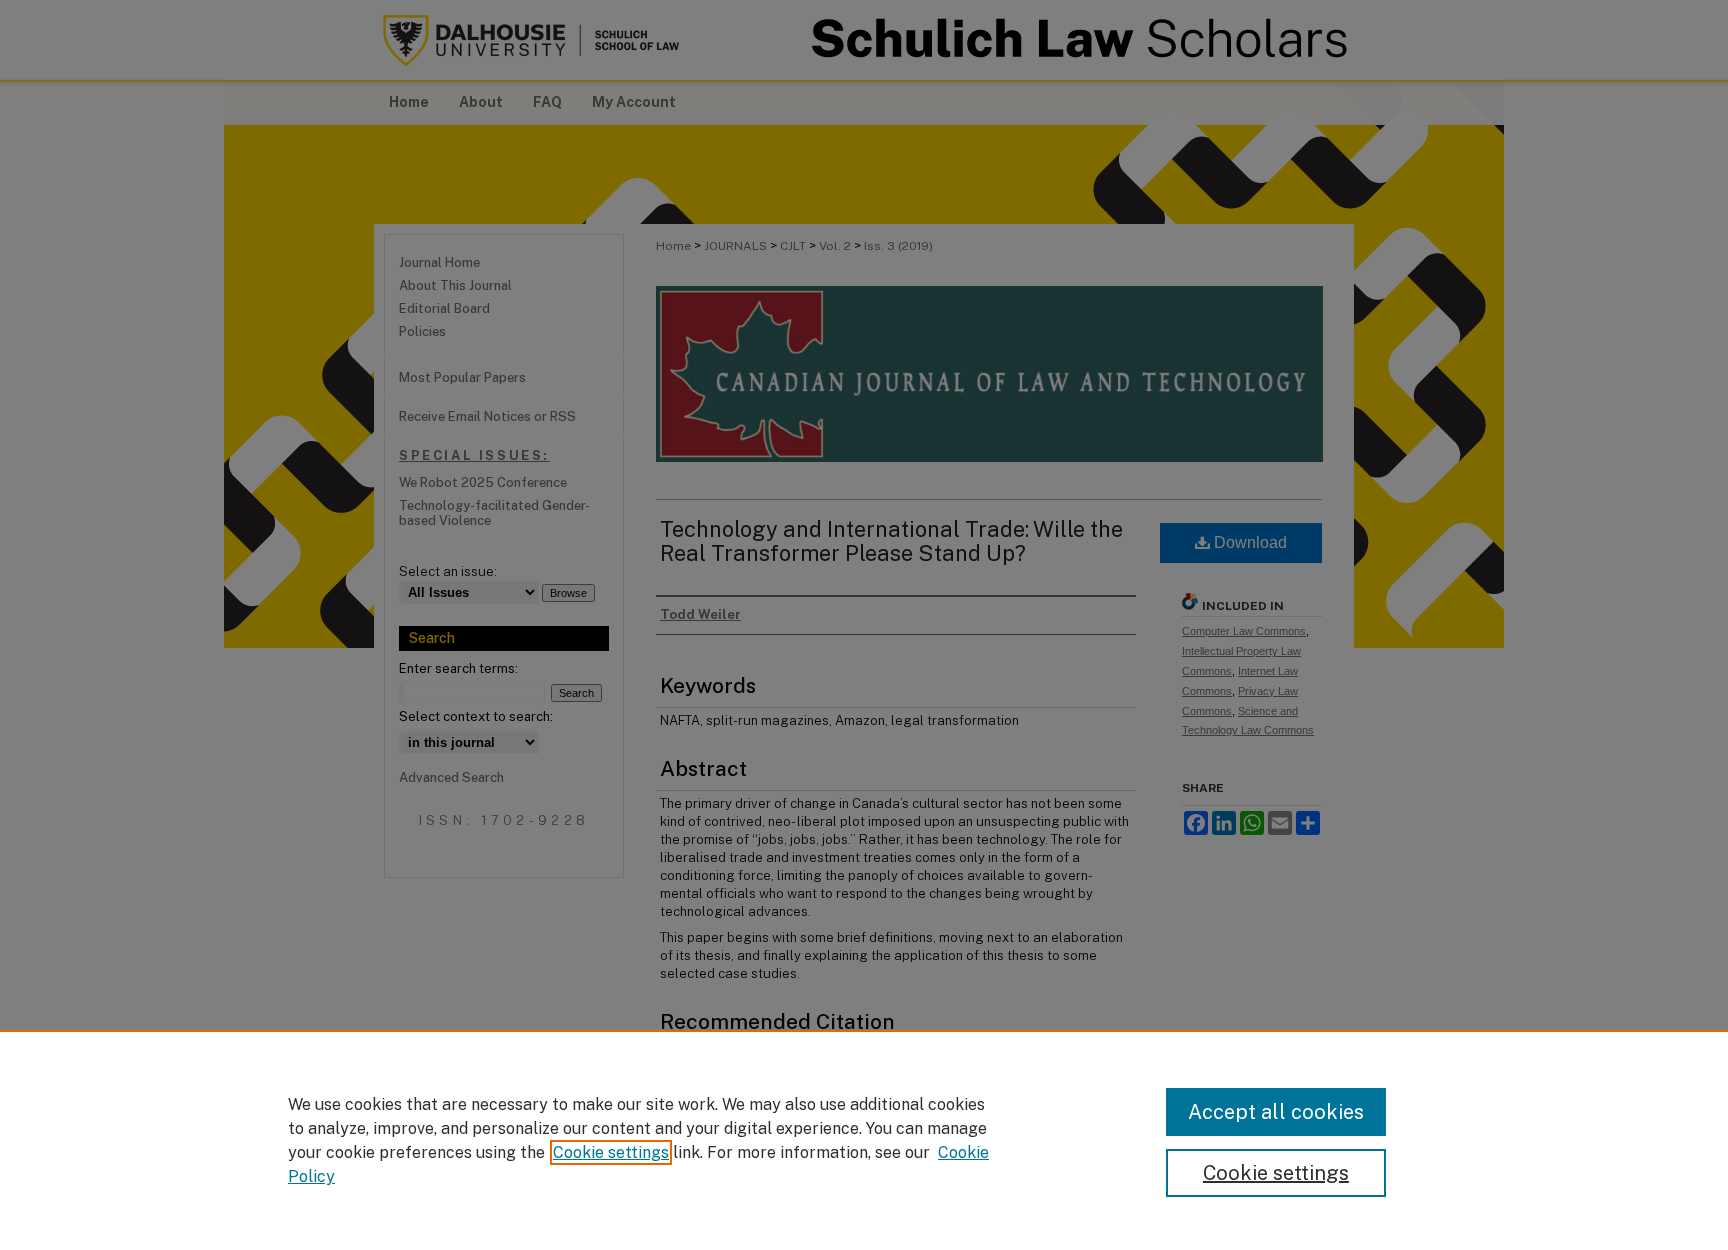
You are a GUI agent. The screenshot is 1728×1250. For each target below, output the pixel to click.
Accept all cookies (1276, 1112)
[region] (864, 1140)
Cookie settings (611, 1152)
